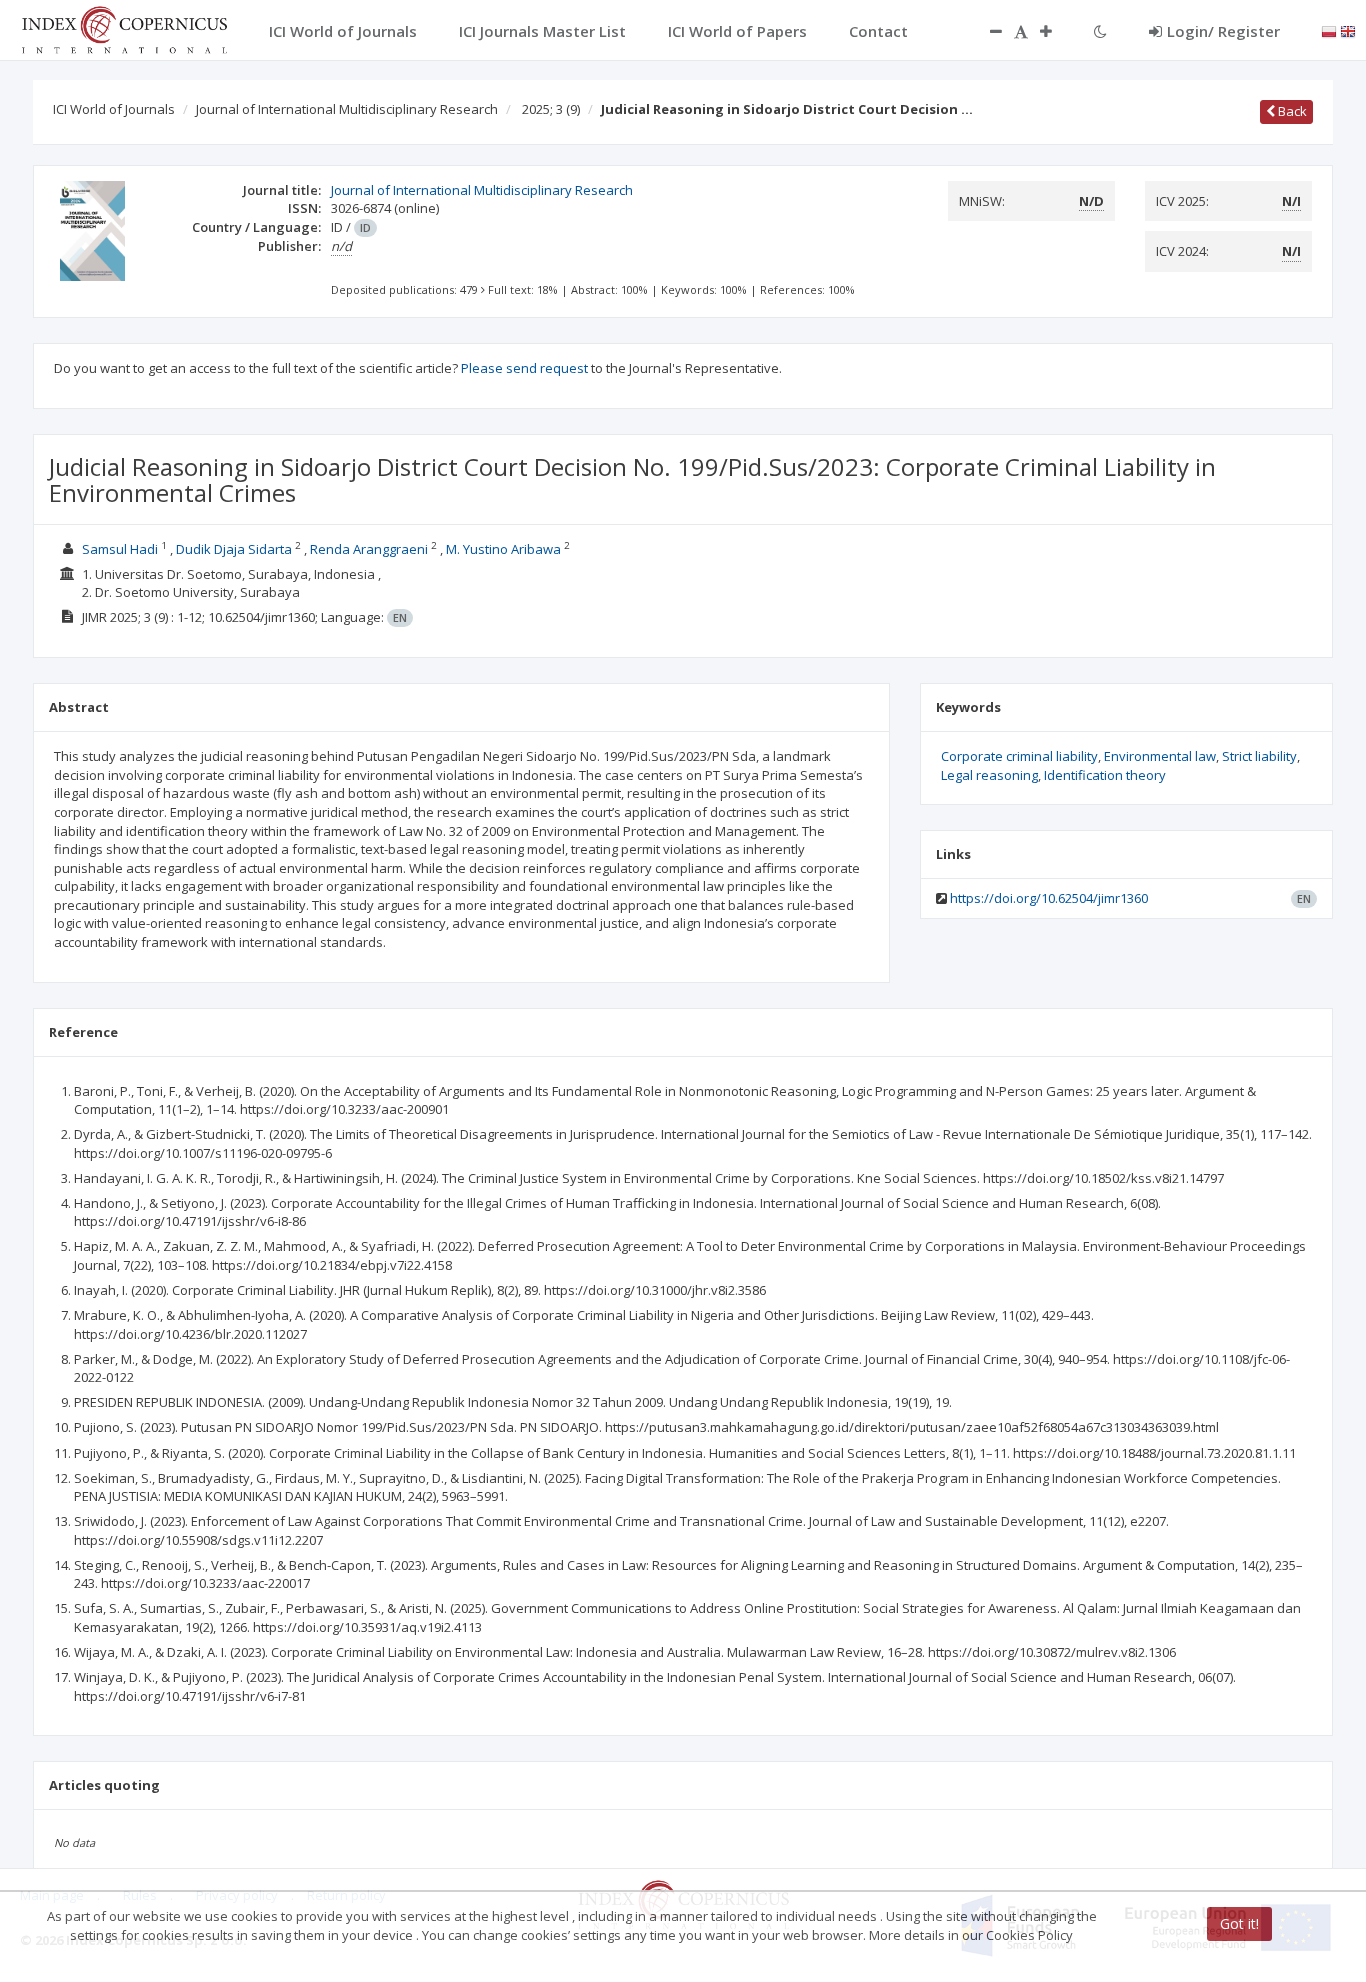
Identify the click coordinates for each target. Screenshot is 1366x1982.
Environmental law (1160, 756)
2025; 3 (551, 109)
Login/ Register (1223, 31)
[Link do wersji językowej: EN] (1348, 30)
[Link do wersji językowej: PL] (1329, 30)
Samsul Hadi (121, 549)
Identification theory (1105, 775)
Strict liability (1259, 756)
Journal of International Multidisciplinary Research (347, 109)
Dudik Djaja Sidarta (235, 549)
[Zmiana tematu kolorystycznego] (1100, 31)
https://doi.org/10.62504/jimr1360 (1049, 898)
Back (1291, 111)
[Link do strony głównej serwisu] (124, 28)
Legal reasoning (989, 775)
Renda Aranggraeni (370, 549)
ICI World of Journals (114, 109)
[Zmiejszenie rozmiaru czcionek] (986, 31)
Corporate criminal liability (1019, 756)
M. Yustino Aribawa (505, 549)
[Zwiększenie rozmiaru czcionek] (1056, 31)
